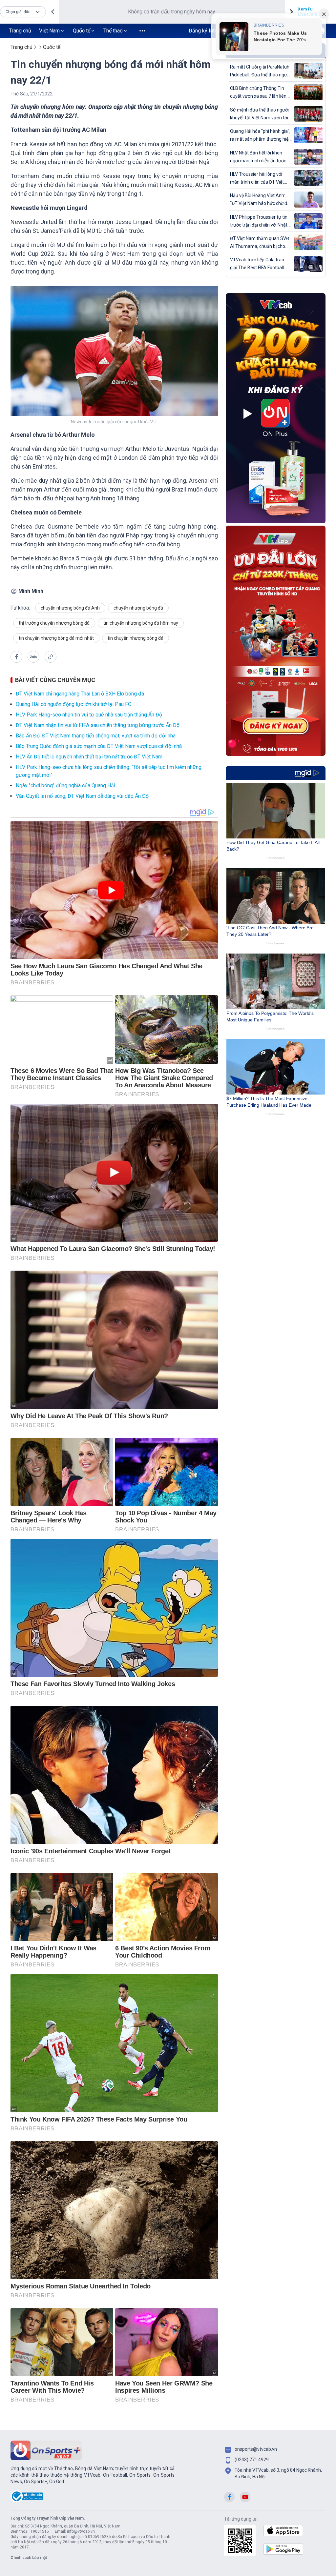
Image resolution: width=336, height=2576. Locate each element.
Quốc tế (82, 31)
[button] (23, 12)
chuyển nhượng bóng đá (138, 608)
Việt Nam (49, 31)
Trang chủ (20, 31)
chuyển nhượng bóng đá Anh (70, 608)
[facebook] (16, 657)
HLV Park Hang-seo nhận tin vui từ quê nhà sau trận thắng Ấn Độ (89, 715)
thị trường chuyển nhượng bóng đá (54, 623)
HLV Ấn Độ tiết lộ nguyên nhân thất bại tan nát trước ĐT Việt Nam (89, 757)
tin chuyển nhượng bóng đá (136, 638)
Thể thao (113, 31)
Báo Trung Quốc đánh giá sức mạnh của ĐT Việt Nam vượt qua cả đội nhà (99, 746)
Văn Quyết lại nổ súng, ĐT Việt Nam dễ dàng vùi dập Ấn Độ (82, 796)
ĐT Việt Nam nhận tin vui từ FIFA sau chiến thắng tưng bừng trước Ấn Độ (98, 725)
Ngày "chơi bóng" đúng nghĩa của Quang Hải (65, 785)
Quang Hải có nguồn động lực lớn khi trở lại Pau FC (73, 704)
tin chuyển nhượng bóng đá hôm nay (141, 623)
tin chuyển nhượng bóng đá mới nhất (56, 638)
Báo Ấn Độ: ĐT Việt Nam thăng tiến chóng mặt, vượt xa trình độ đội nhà (96, 736)
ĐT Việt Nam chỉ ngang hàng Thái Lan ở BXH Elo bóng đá (80, 694)
